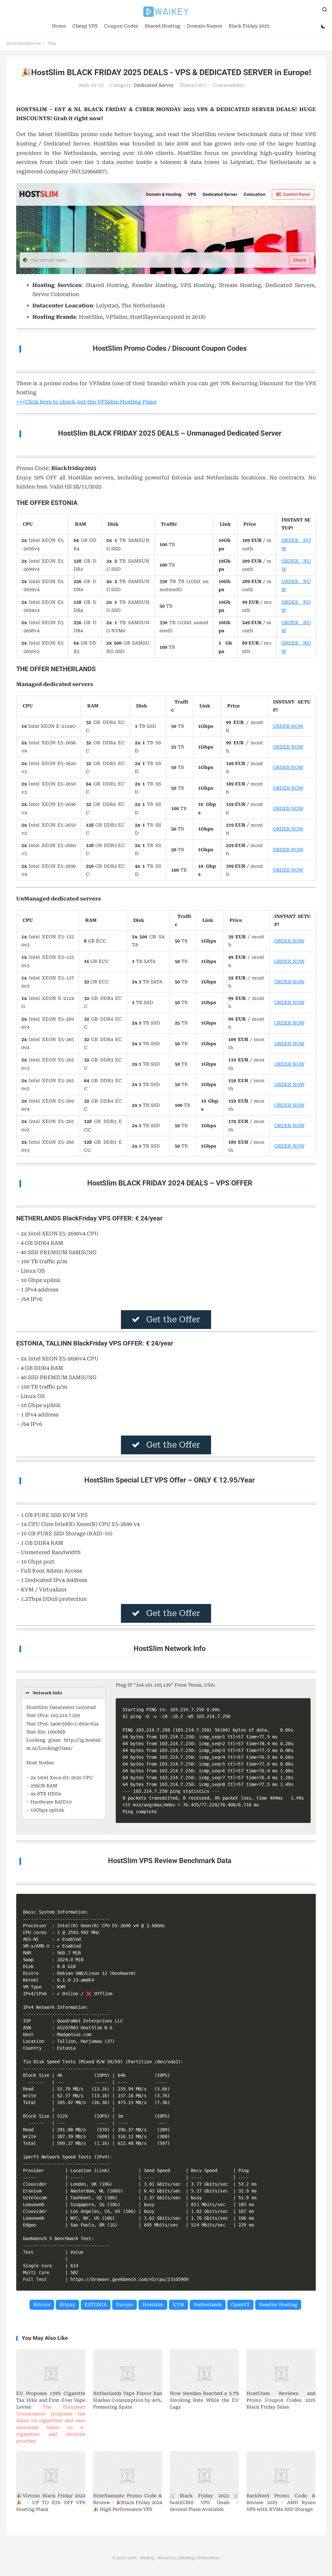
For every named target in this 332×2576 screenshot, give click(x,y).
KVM (178, 2305)
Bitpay (67, 2305)
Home (59, 26)
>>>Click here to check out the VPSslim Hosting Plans (86, 402)
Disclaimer (209, 2558)
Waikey (166, 12)
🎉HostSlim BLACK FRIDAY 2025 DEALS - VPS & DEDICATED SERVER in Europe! (166, 72)
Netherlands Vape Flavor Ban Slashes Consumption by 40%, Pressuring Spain (128, 2400)
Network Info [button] (47, 1693)
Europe (124, 2305)
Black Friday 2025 (249, 26)
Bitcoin (42, 2305)
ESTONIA (96, 2305)
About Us (167, 2558)
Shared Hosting (162, 26)
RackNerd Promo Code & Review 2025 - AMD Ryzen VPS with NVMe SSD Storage (281, 2502)
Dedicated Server (24, 43)
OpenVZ (240, 2305)
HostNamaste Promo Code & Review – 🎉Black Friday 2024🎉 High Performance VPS (128, 2502)
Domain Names (204, 26)
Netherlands (208, 2305)
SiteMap (187, 2558)
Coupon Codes (121, 26)
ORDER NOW (288, 726)
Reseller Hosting (278, 2305)
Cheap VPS (85, 26)
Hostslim (153, 2305)
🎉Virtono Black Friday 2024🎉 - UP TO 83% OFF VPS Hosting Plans (51, 2502)
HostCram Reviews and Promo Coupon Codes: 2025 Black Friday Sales (281, 2400)
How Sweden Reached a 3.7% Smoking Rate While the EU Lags (204, 2400)
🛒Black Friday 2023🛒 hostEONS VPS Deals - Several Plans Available (204, 2502)
